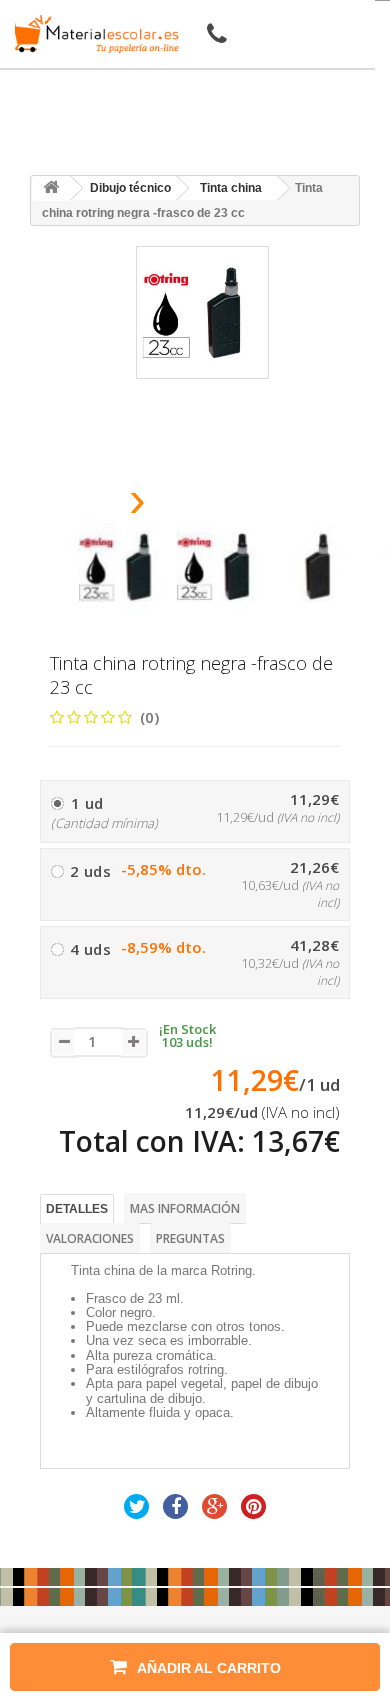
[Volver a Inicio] (51, 188)
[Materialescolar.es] (93, 34)
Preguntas (190, 1238)
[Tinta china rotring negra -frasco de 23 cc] (123, 567)
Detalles (77, 1209)
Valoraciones (90, 1238)
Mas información (185, 1208)
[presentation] (86, 505)
